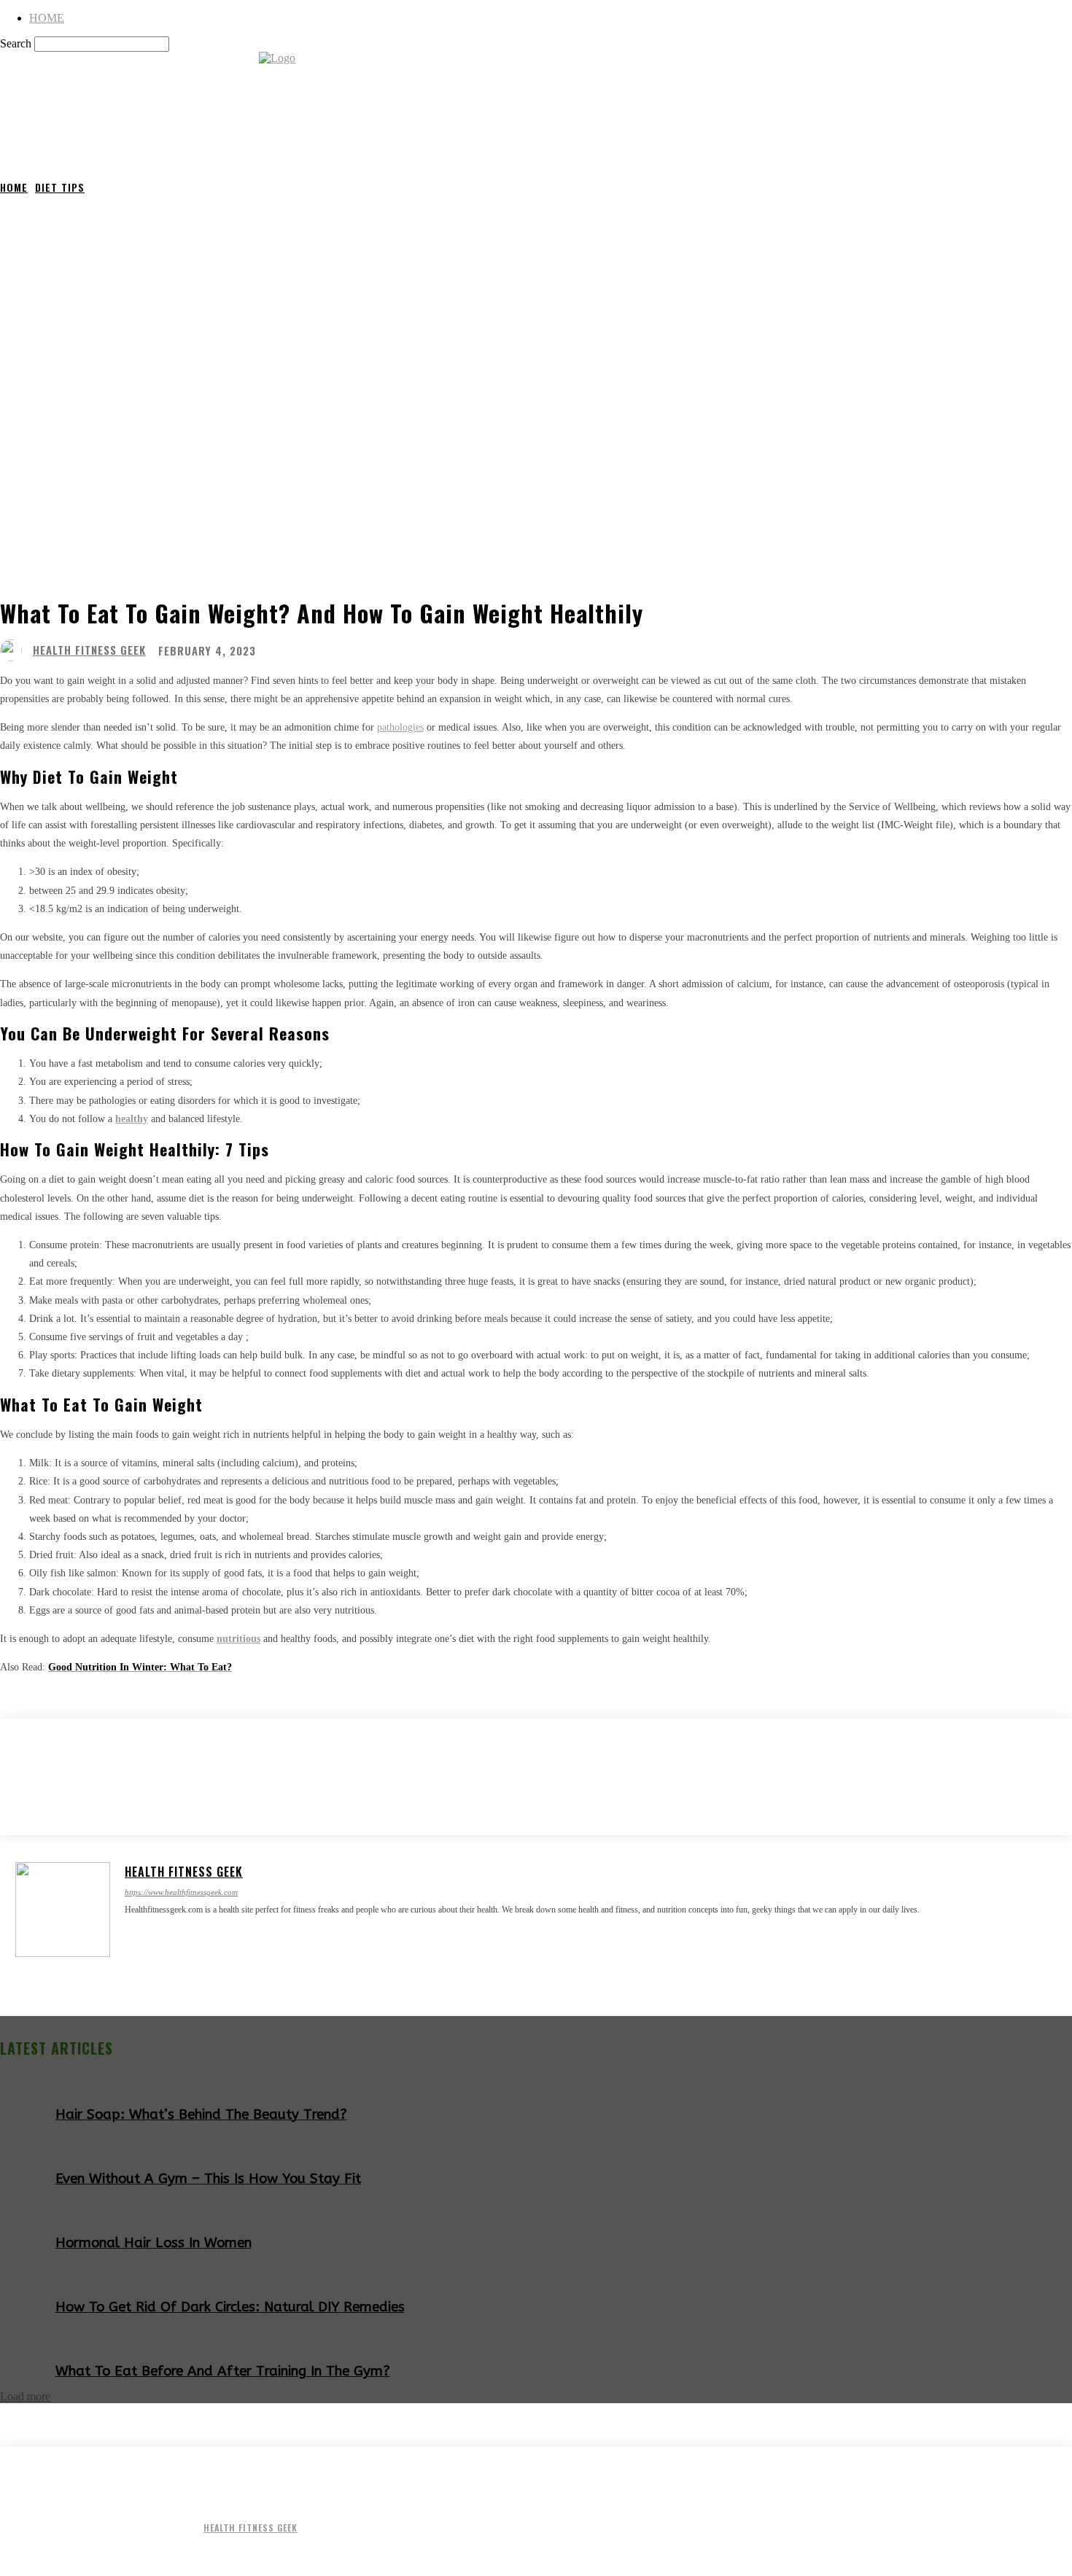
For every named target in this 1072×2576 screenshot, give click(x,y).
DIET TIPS (60, 187)
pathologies (400, 727)
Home (14, 187)
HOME (47, 18)
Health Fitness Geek (89, 650)
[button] (1054, 143)
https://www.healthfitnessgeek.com (181, 1892)
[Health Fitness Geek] (15, 650)
